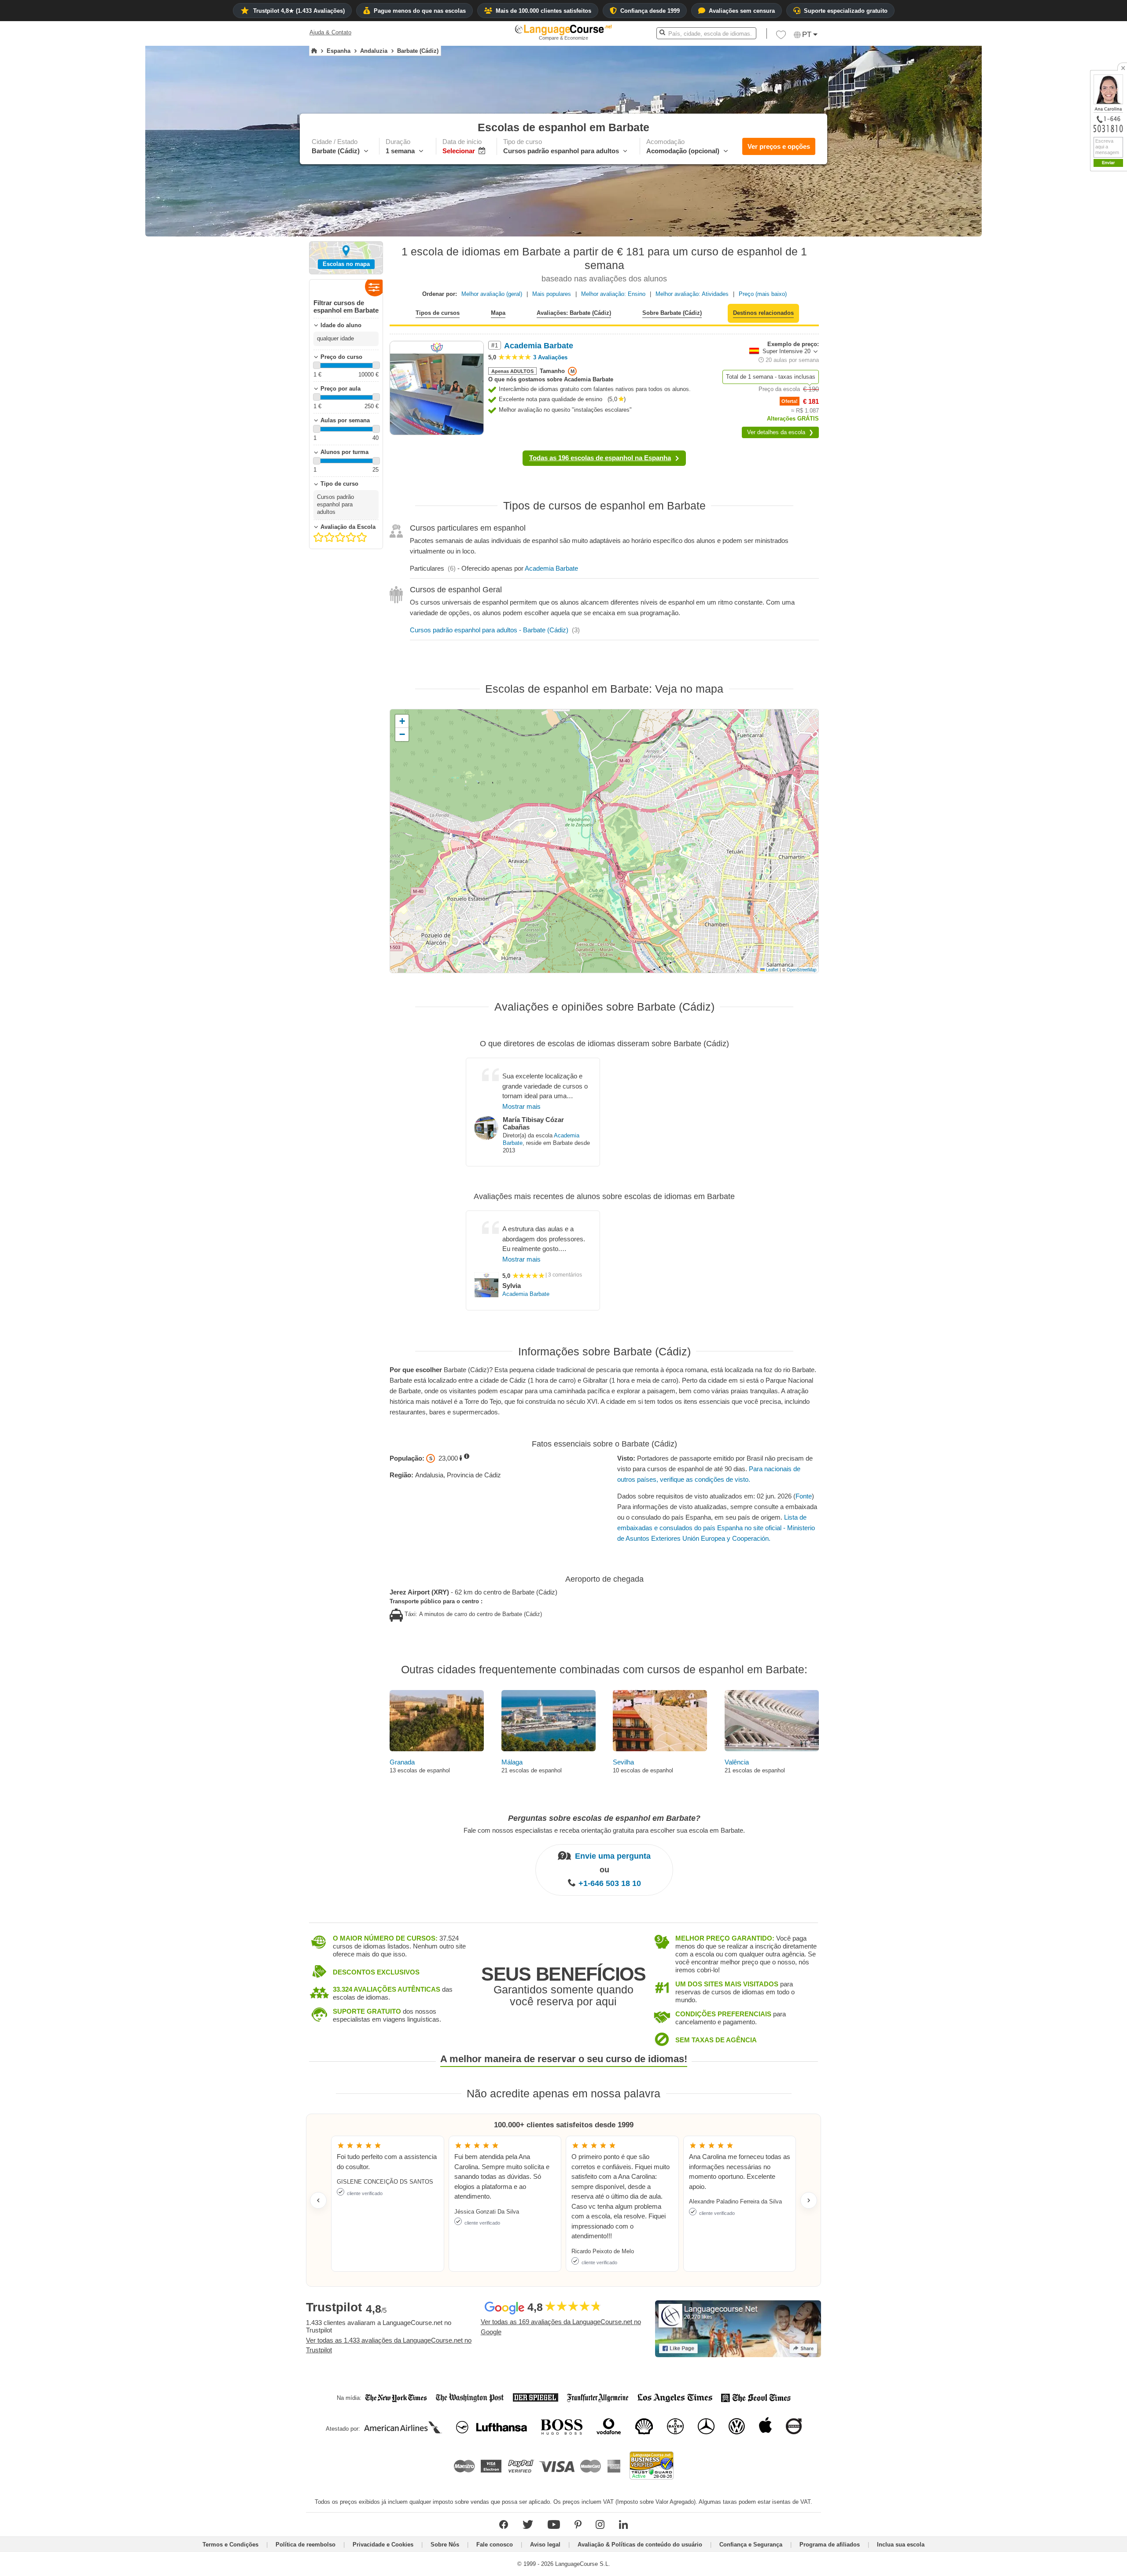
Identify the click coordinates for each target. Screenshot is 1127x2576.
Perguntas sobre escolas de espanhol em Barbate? (604, 1818)
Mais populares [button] (552, 294)
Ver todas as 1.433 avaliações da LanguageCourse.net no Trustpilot (389, 2345)
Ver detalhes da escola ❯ (780, 432)
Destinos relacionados (763, 313)
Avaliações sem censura (742, 11)
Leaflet (772, 970)
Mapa (498, 313)
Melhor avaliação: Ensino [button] (613, 294)
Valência (737, 1762)
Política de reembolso (306, 2545)
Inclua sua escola (901, 2545)
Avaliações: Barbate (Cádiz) (574, 313)
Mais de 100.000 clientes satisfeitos (543, 11)
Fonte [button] (804, 1496)
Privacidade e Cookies (383, 2545)
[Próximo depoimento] (809, 2200)
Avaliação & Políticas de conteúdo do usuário (640, 2545)
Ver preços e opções (779, 146)
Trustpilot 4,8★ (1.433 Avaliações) (299, 11)
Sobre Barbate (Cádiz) (672, 313)
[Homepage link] (314, 51)
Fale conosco (495, 2545)
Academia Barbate (551, 568)
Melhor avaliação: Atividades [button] (692, 294)
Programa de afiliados (830, 2545)
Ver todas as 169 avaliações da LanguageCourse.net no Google (561, 2327)
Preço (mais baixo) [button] (763, 294)
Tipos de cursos (438, 313)
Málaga (512, 1762)
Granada (402, 1762)
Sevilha (623, 1762)
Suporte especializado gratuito (846, 11)
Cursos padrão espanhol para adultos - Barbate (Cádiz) (489, 630)
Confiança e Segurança (751, 2545)
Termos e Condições (230, 2545)
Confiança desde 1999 (650, 11)
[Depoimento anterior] (318, 2200)
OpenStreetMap (801, 970)
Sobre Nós (445, 2545)
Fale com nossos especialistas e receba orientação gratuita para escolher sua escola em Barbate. (604, 1830)
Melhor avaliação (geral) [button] (492, 294)
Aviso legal (545, 2545)
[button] (781, 37)
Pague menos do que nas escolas (420, 11)
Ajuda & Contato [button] (330, 32)
